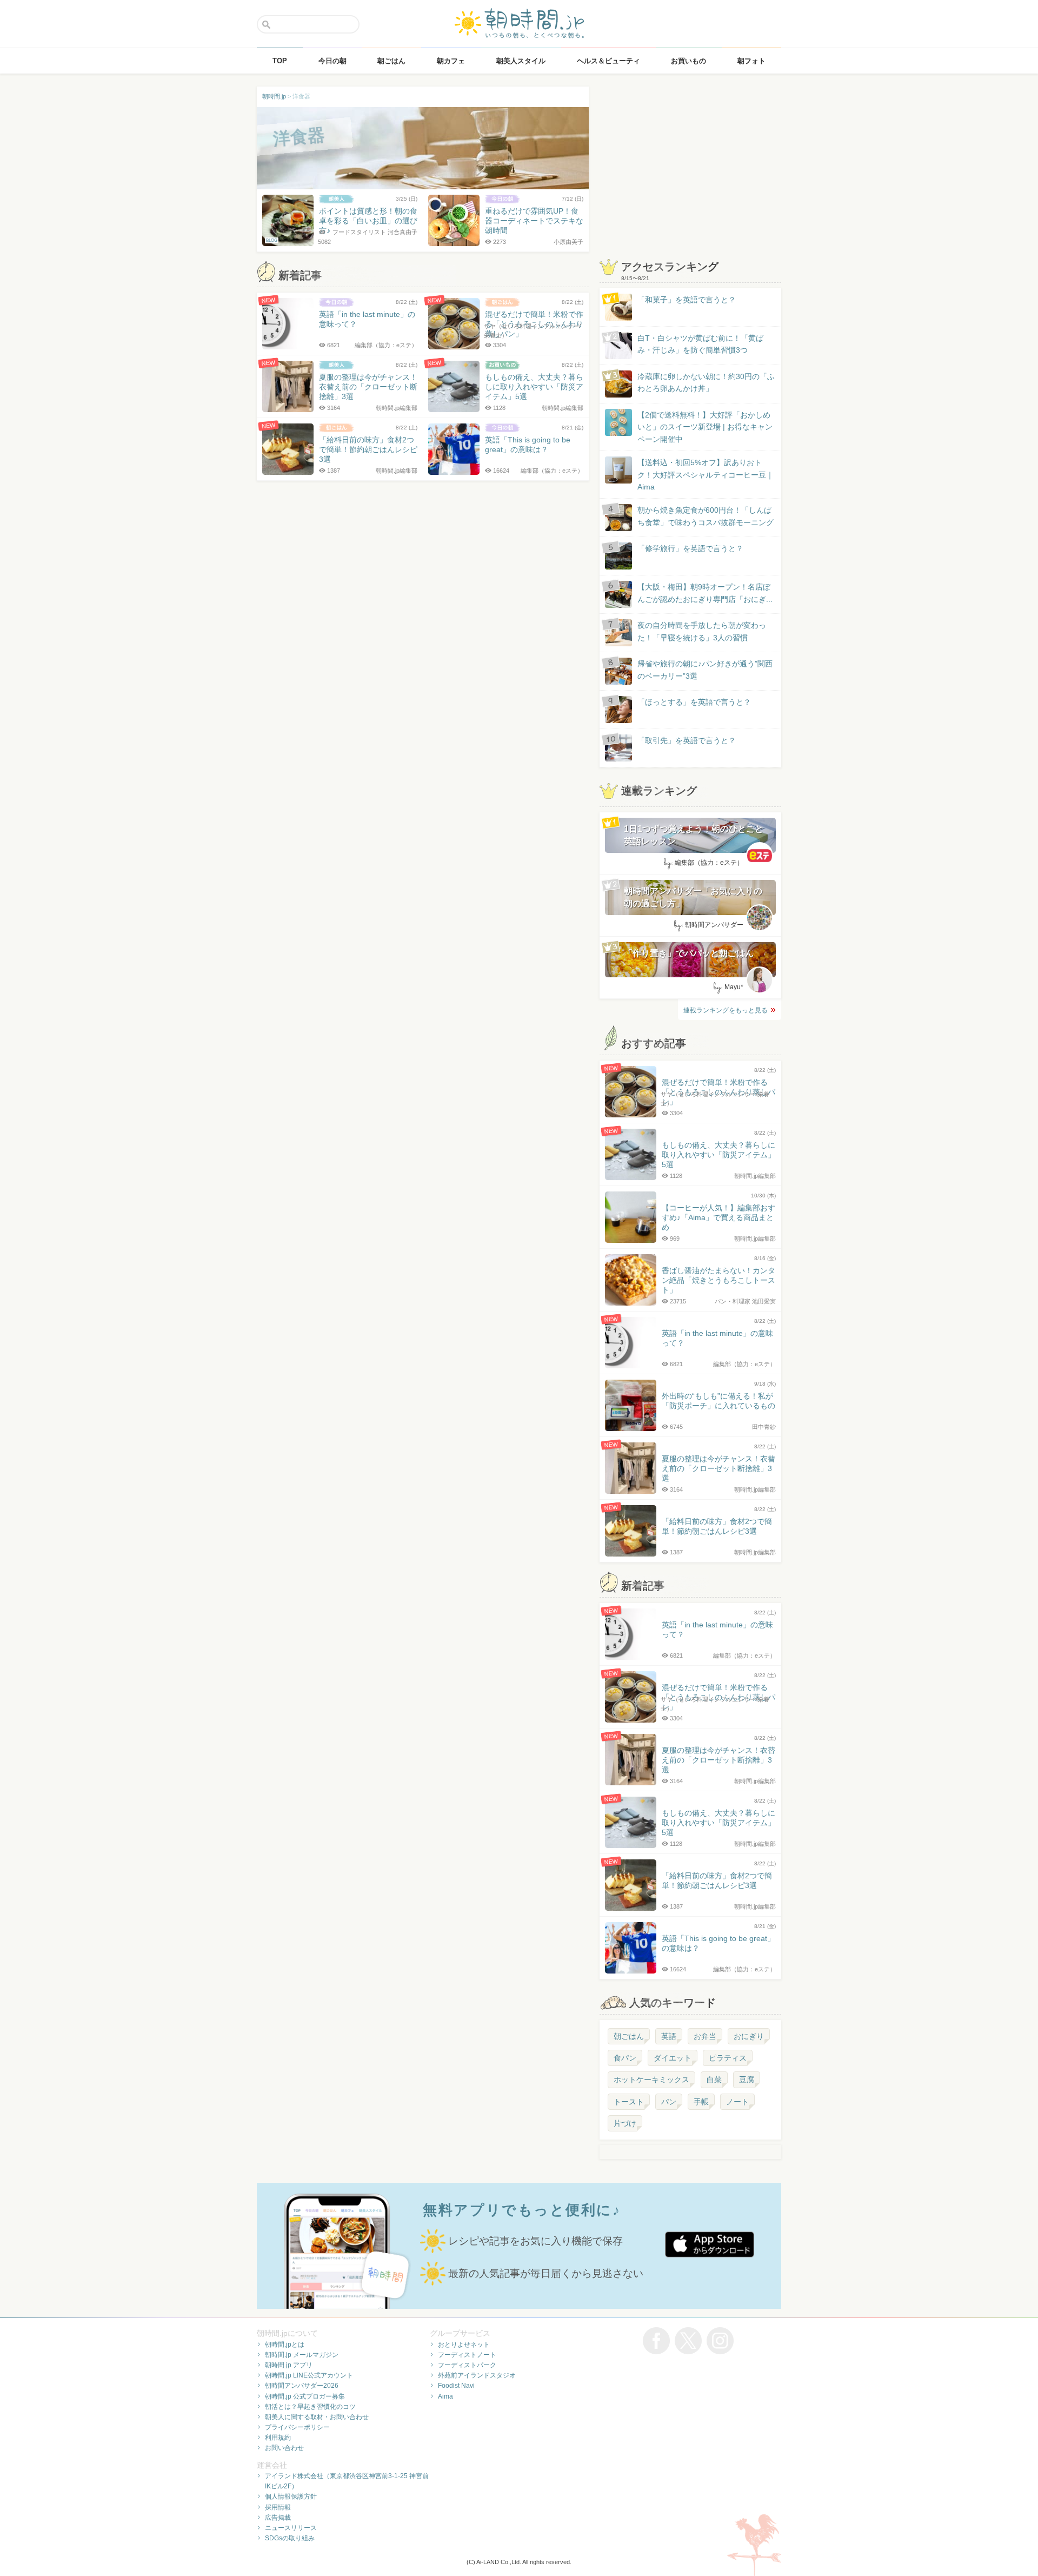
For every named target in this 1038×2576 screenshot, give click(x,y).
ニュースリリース (291, 2528)
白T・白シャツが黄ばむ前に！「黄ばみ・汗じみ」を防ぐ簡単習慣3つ (700, 344)
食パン (625, 2058)
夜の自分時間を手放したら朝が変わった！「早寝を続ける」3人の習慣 (702, 631)
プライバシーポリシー (297, 2427)
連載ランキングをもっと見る (726, 1010)
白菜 (714, 2080)
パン (669, 2102)
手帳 (701, 2102)
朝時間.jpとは (285, 2345)
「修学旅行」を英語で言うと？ (690, 548)
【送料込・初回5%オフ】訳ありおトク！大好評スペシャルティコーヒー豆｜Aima (706, 475)
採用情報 (278, 2507)
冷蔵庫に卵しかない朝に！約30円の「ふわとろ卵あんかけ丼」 (706, 382)
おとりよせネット (464, 2345)
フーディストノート (467, 2355)
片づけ (625, 2123)
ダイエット (673, 2058)
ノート (737, 2102)
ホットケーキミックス (651, 2080)
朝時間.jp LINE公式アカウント (309, 2375)
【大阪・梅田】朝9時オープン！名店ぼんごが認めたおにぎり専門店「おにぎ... (705, 593)
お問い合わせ (284, 2448)
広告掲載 (278, 2518)
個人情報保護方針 (291, 2496)
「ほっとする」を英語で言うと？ (694, 702)
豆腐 (747, 2080)
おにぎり (749, 2036)
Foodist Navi (456, 2386)
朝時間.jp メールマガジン (302, 2355)
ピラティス (728, 2058)
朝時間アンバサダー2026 (302, 2386)
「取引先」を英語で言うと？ (687, 740)
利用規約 (278, 2438)
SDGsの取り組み (290, 2538)
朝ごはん (629, 2036)
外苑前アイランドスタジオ (477, 2375)
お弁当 (705, 2036)
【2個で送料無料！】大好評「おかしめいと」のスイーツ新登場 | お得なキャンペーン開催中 (705, 427)
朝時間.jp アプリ (289, 2365)
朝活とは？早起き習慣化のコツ (310, 2407)
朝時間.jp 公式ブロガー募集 (305, 2396)
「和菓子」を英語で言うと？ (687, 300)
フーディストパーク (467, 2365)
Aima (445, 2396)
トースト (629, 2102)
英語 (669, 2036)
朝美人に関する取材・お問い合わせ (317, 2417)
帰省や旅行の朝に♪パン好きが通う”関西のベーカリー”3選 (705, 670)
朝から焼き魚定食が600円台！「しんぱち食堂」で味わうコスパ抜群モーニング (706, 516)
